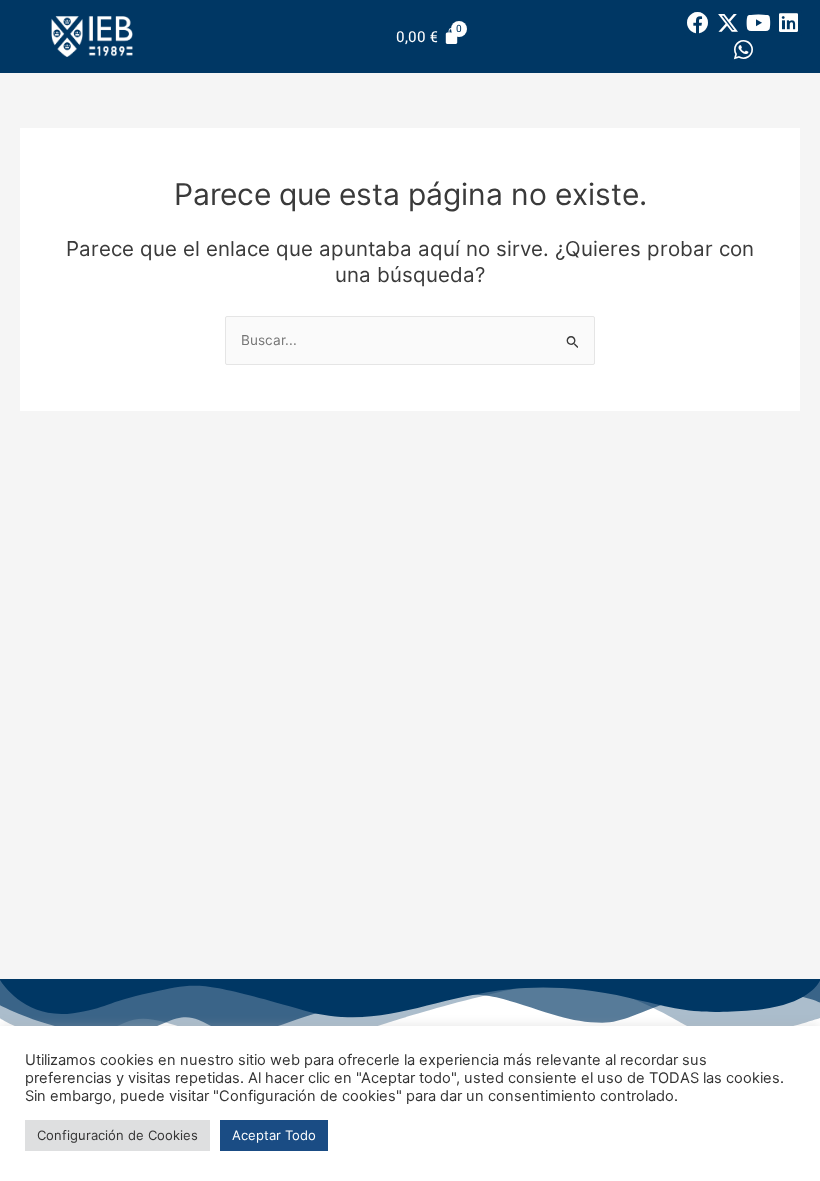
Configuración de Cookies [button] (117, 1135)
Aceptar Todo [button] (274, 1135)
